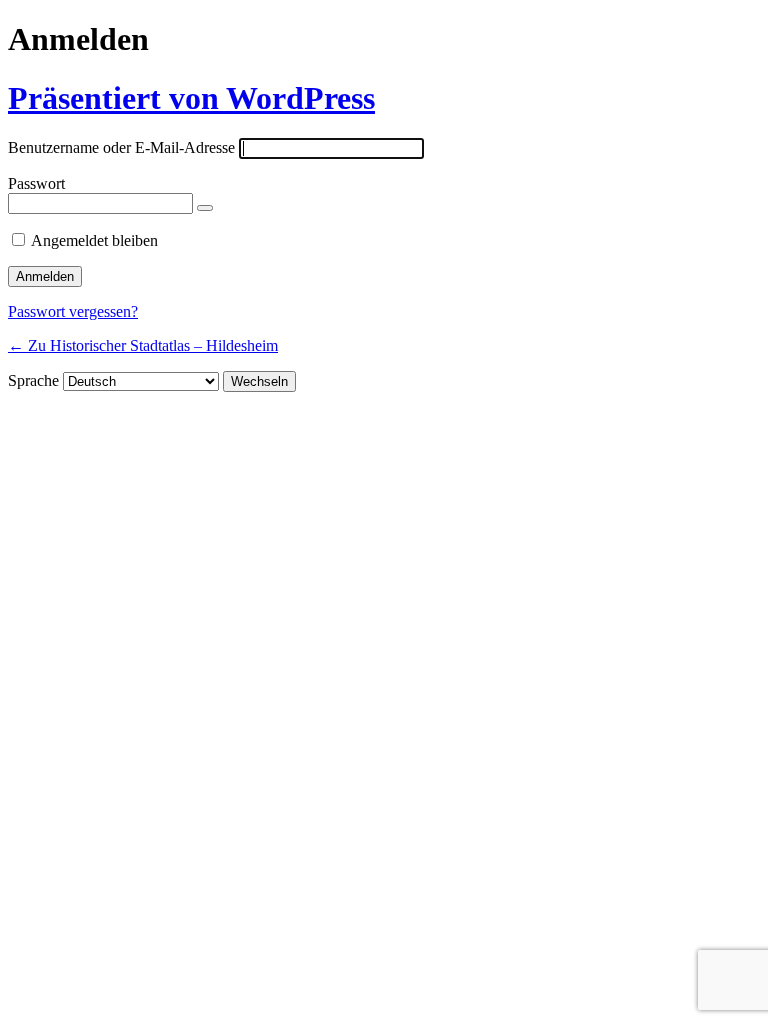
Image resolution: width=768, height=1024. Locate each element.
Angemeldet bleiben (94, 240)
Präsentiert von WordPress (191, 98)
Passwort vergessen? (73, 311)
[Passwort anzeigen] (205, 208)
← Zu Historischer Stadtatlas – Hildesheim (143, 345)
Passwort (36, 183)
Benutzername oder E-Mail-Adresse (121, 147)
